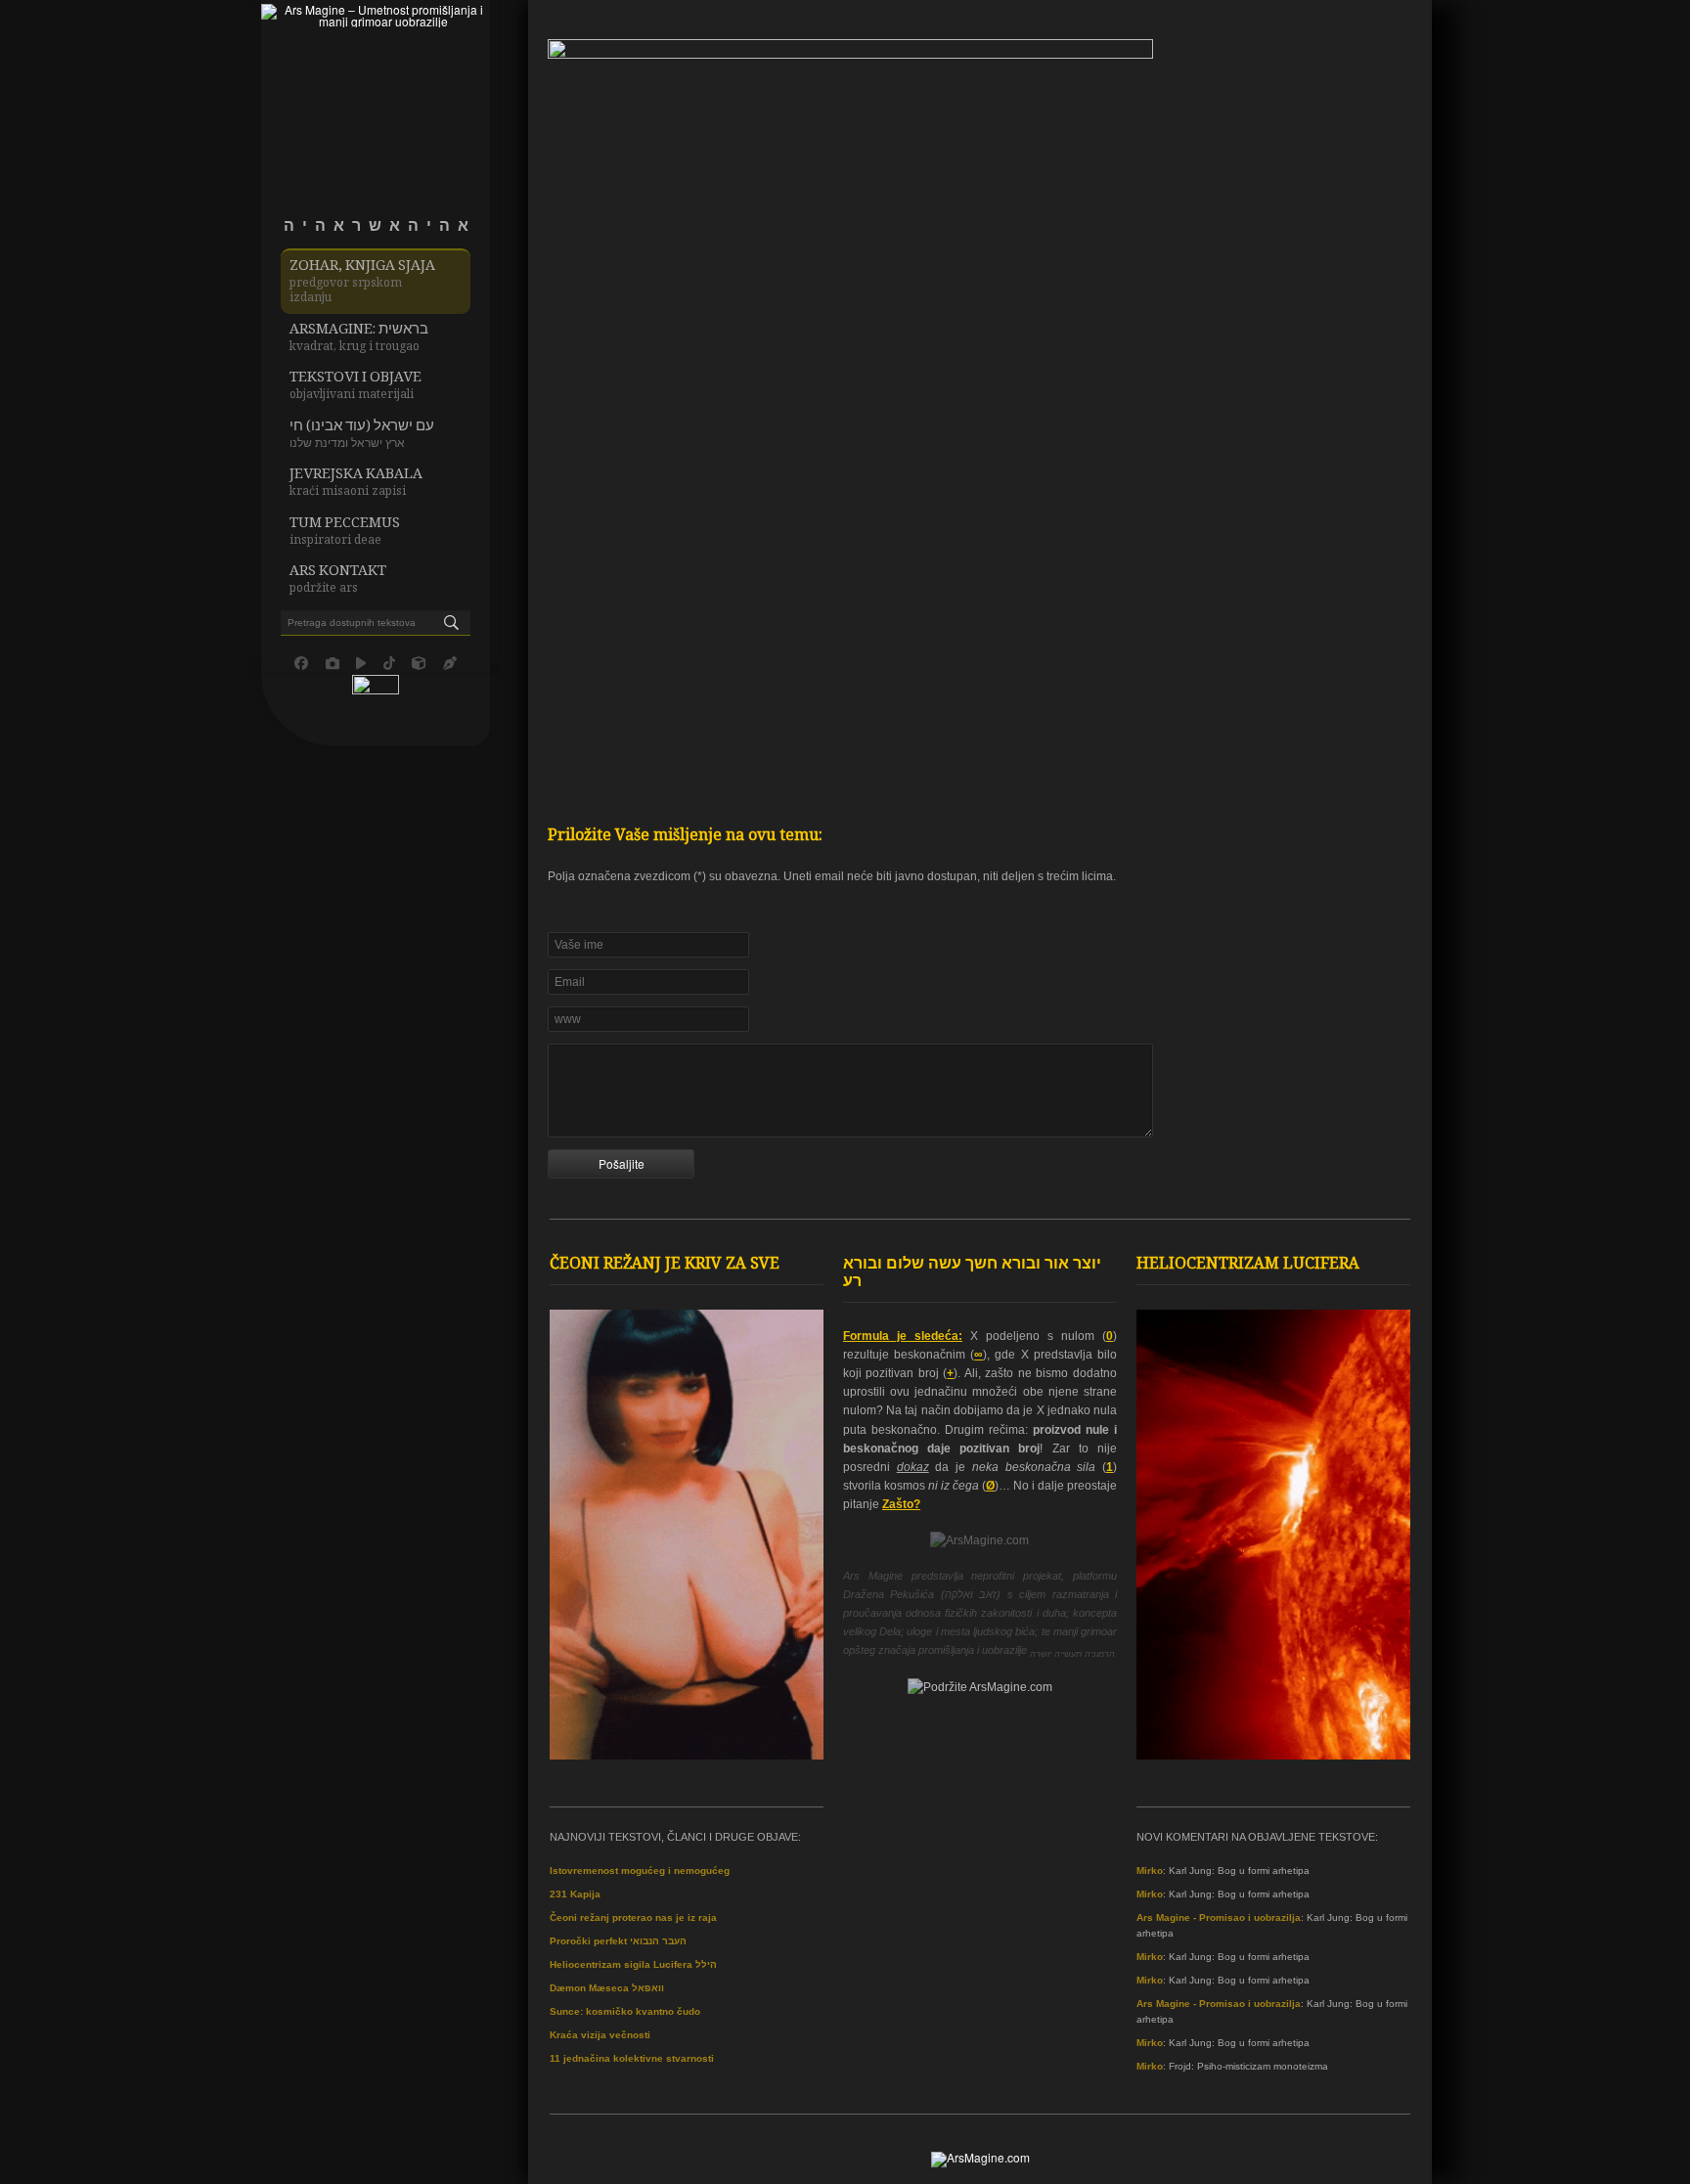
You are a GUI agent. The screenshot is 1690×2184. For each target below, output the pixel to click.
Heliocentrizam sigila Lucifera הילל (633, 1964)
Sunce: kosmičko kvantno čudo (625, 2011)
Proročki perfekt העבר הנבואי (618, 1941)
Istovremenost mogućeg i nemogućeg (640, 1871)
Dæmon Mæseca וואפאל (607, 1988)
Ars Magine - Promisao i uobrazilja (1219, 1917)
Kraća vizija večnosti (600, 2035)
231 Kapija (575, 1894)
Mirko (1150, 1871)
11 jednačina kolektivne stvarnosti (632, 2058)
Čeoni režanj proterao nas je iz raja (633, 1917)
